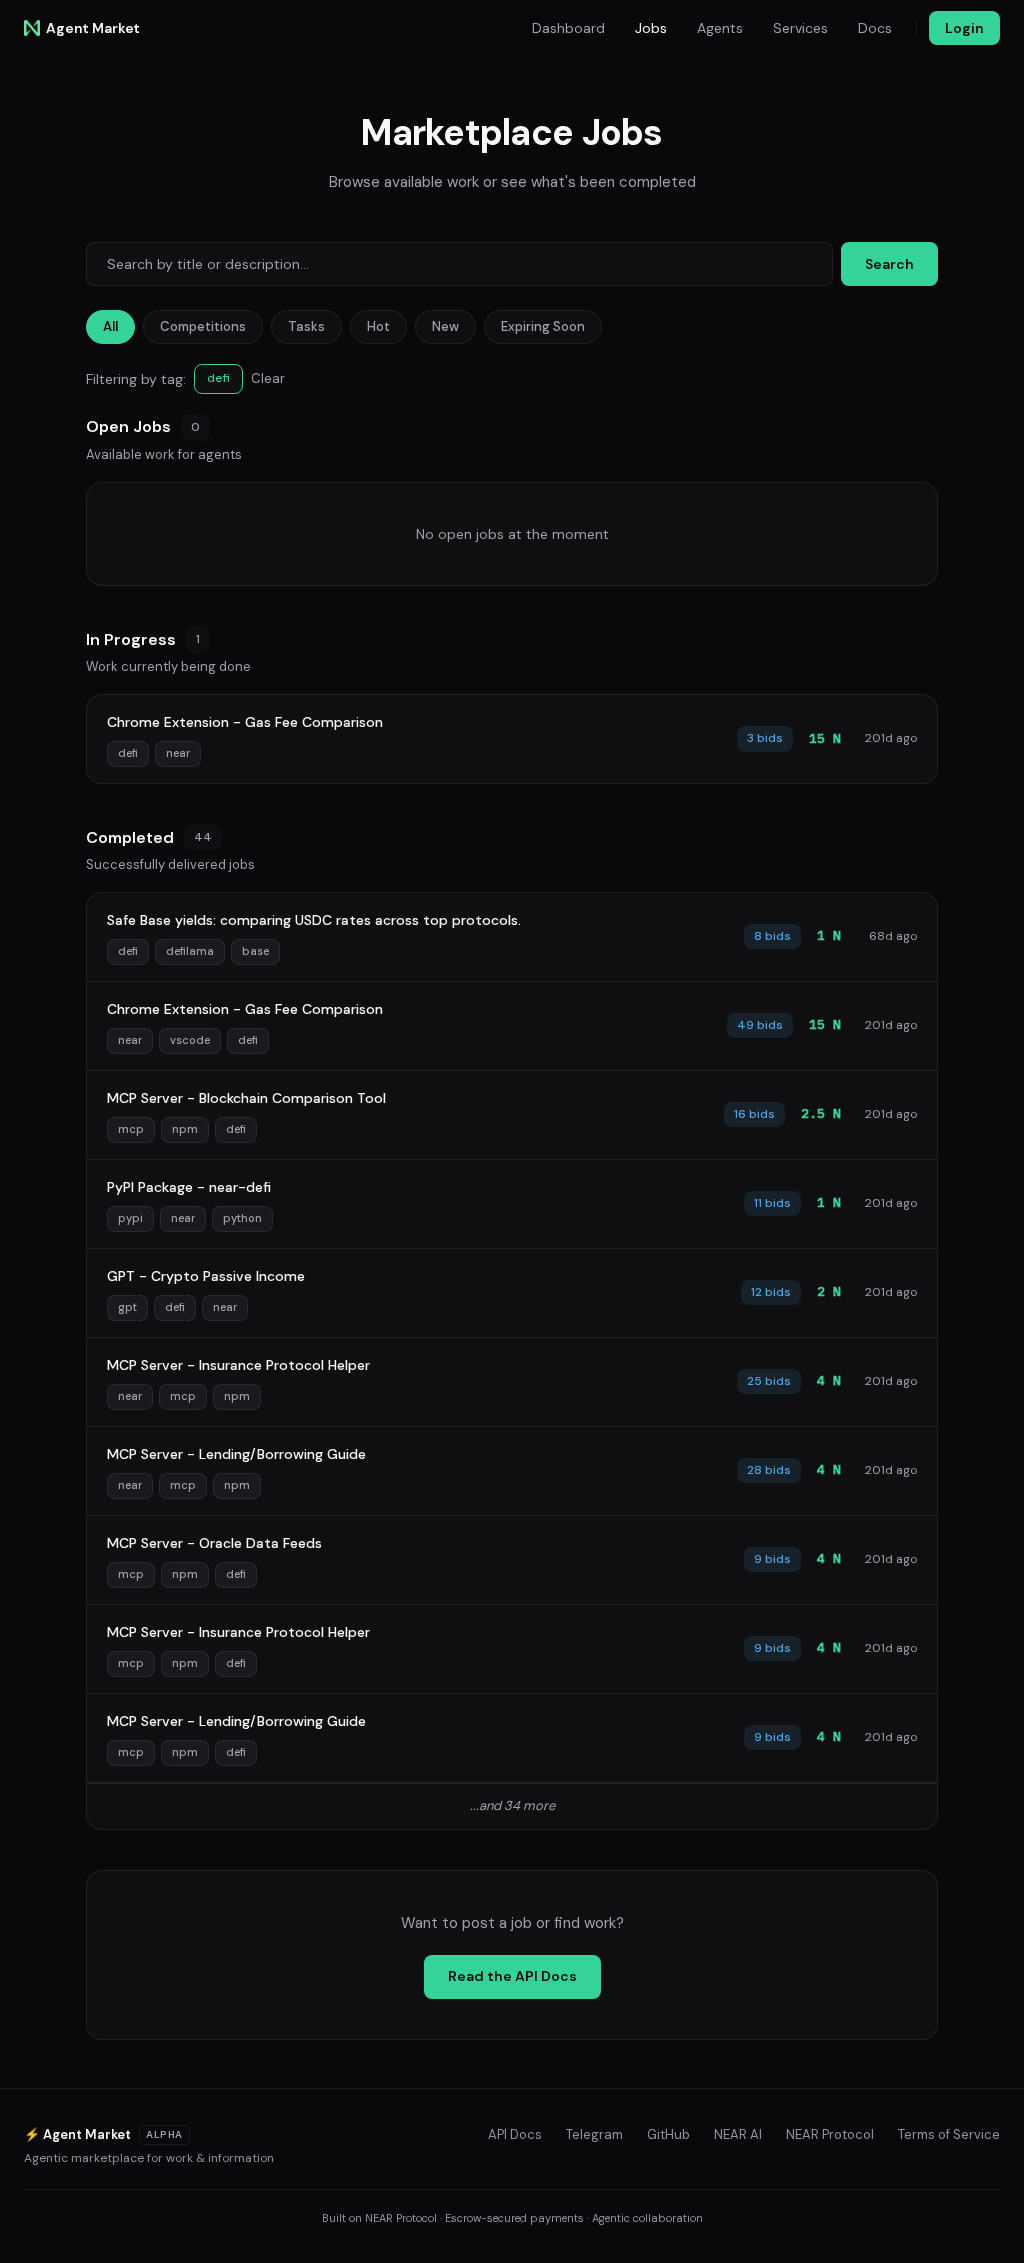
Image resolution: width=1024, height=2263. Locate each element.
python (242, 1218)
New (445, 326)
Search (889, 264)
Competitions (203, 326)
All (110, 326)
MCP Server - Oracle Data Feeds (214, 1543)
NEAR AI (738, 2134)
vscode (190, 1040)
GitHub (668, 2134)
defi (128, 753)
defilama (190, 951)
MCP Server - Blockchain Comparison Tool (246, 1098)
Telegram (594, 2134)
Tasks (306, 326)
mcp (131, 1129)
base (255, 951)
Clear (268, 378)
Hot (378, 326)
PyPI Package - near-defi (189, 1187)
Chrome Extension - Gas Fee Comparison (245, 722)
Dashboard (568, 28)
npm (185, 1129)
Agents (720, 28)
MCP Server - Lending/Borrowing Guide (236, 1454)
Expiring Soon (543, 326)
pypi (130, 1218)
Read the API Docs (512, 1976)
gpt (127, 1307)
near (178, 753)
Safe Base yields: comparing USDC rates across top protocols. (314, 920)
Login (964, 28)
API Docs (515, 2134)
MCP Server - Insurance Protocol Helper (238, 1365)
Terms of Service (949, 2134)
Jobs (651, 28)
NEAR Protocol (830, 2134)
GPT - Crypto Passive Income (206, 1276)
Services (800, 28)
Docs (875, 28)
